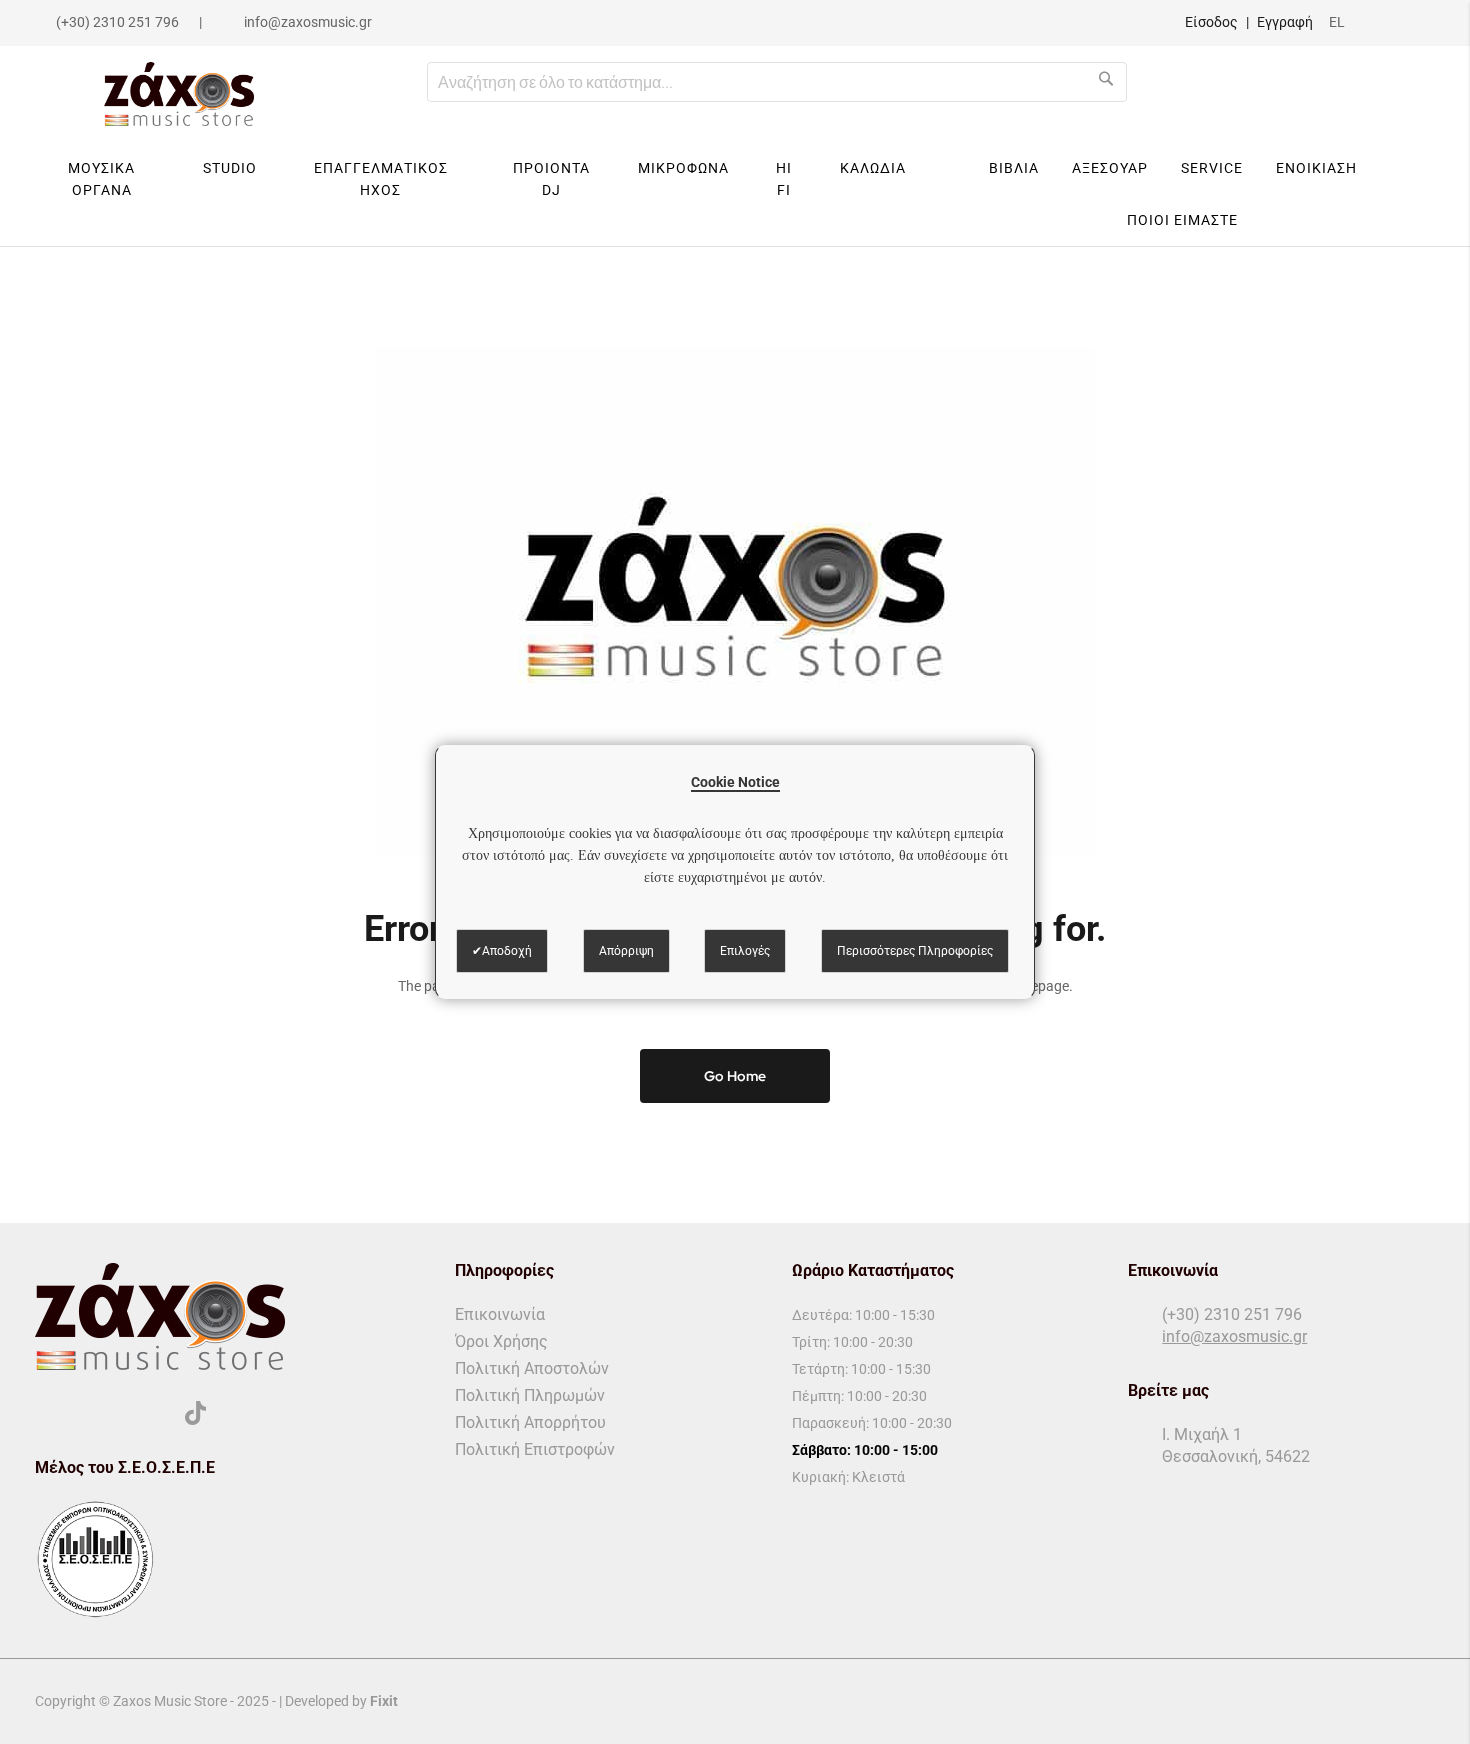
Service (1212, 168)
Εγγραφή (1285, 22)
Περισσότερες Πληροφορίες (915, 951)
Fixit (384, 1701)
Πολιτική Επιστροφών (535, 1449)
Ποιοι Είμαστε (1182, 220)
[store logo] (179, 94)
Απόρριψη (626, 951)
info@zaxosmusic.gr (308, 22)
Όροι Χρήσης (501, 1341)
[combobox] (777, 82)
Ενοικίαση (1316, 168)
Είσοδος (1211, 22)
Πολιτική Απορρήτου (530, 1422)
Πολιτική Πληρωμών (530, 1395)
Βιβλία (1014, 168)
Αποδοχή (507, 951)
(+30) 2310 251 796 (117, 22)
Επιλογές (745, 951)
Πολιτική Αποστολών (532, 1368)
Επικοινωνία (500, 1314)
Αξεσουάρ (1110, 168)
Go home (735, 1076)
